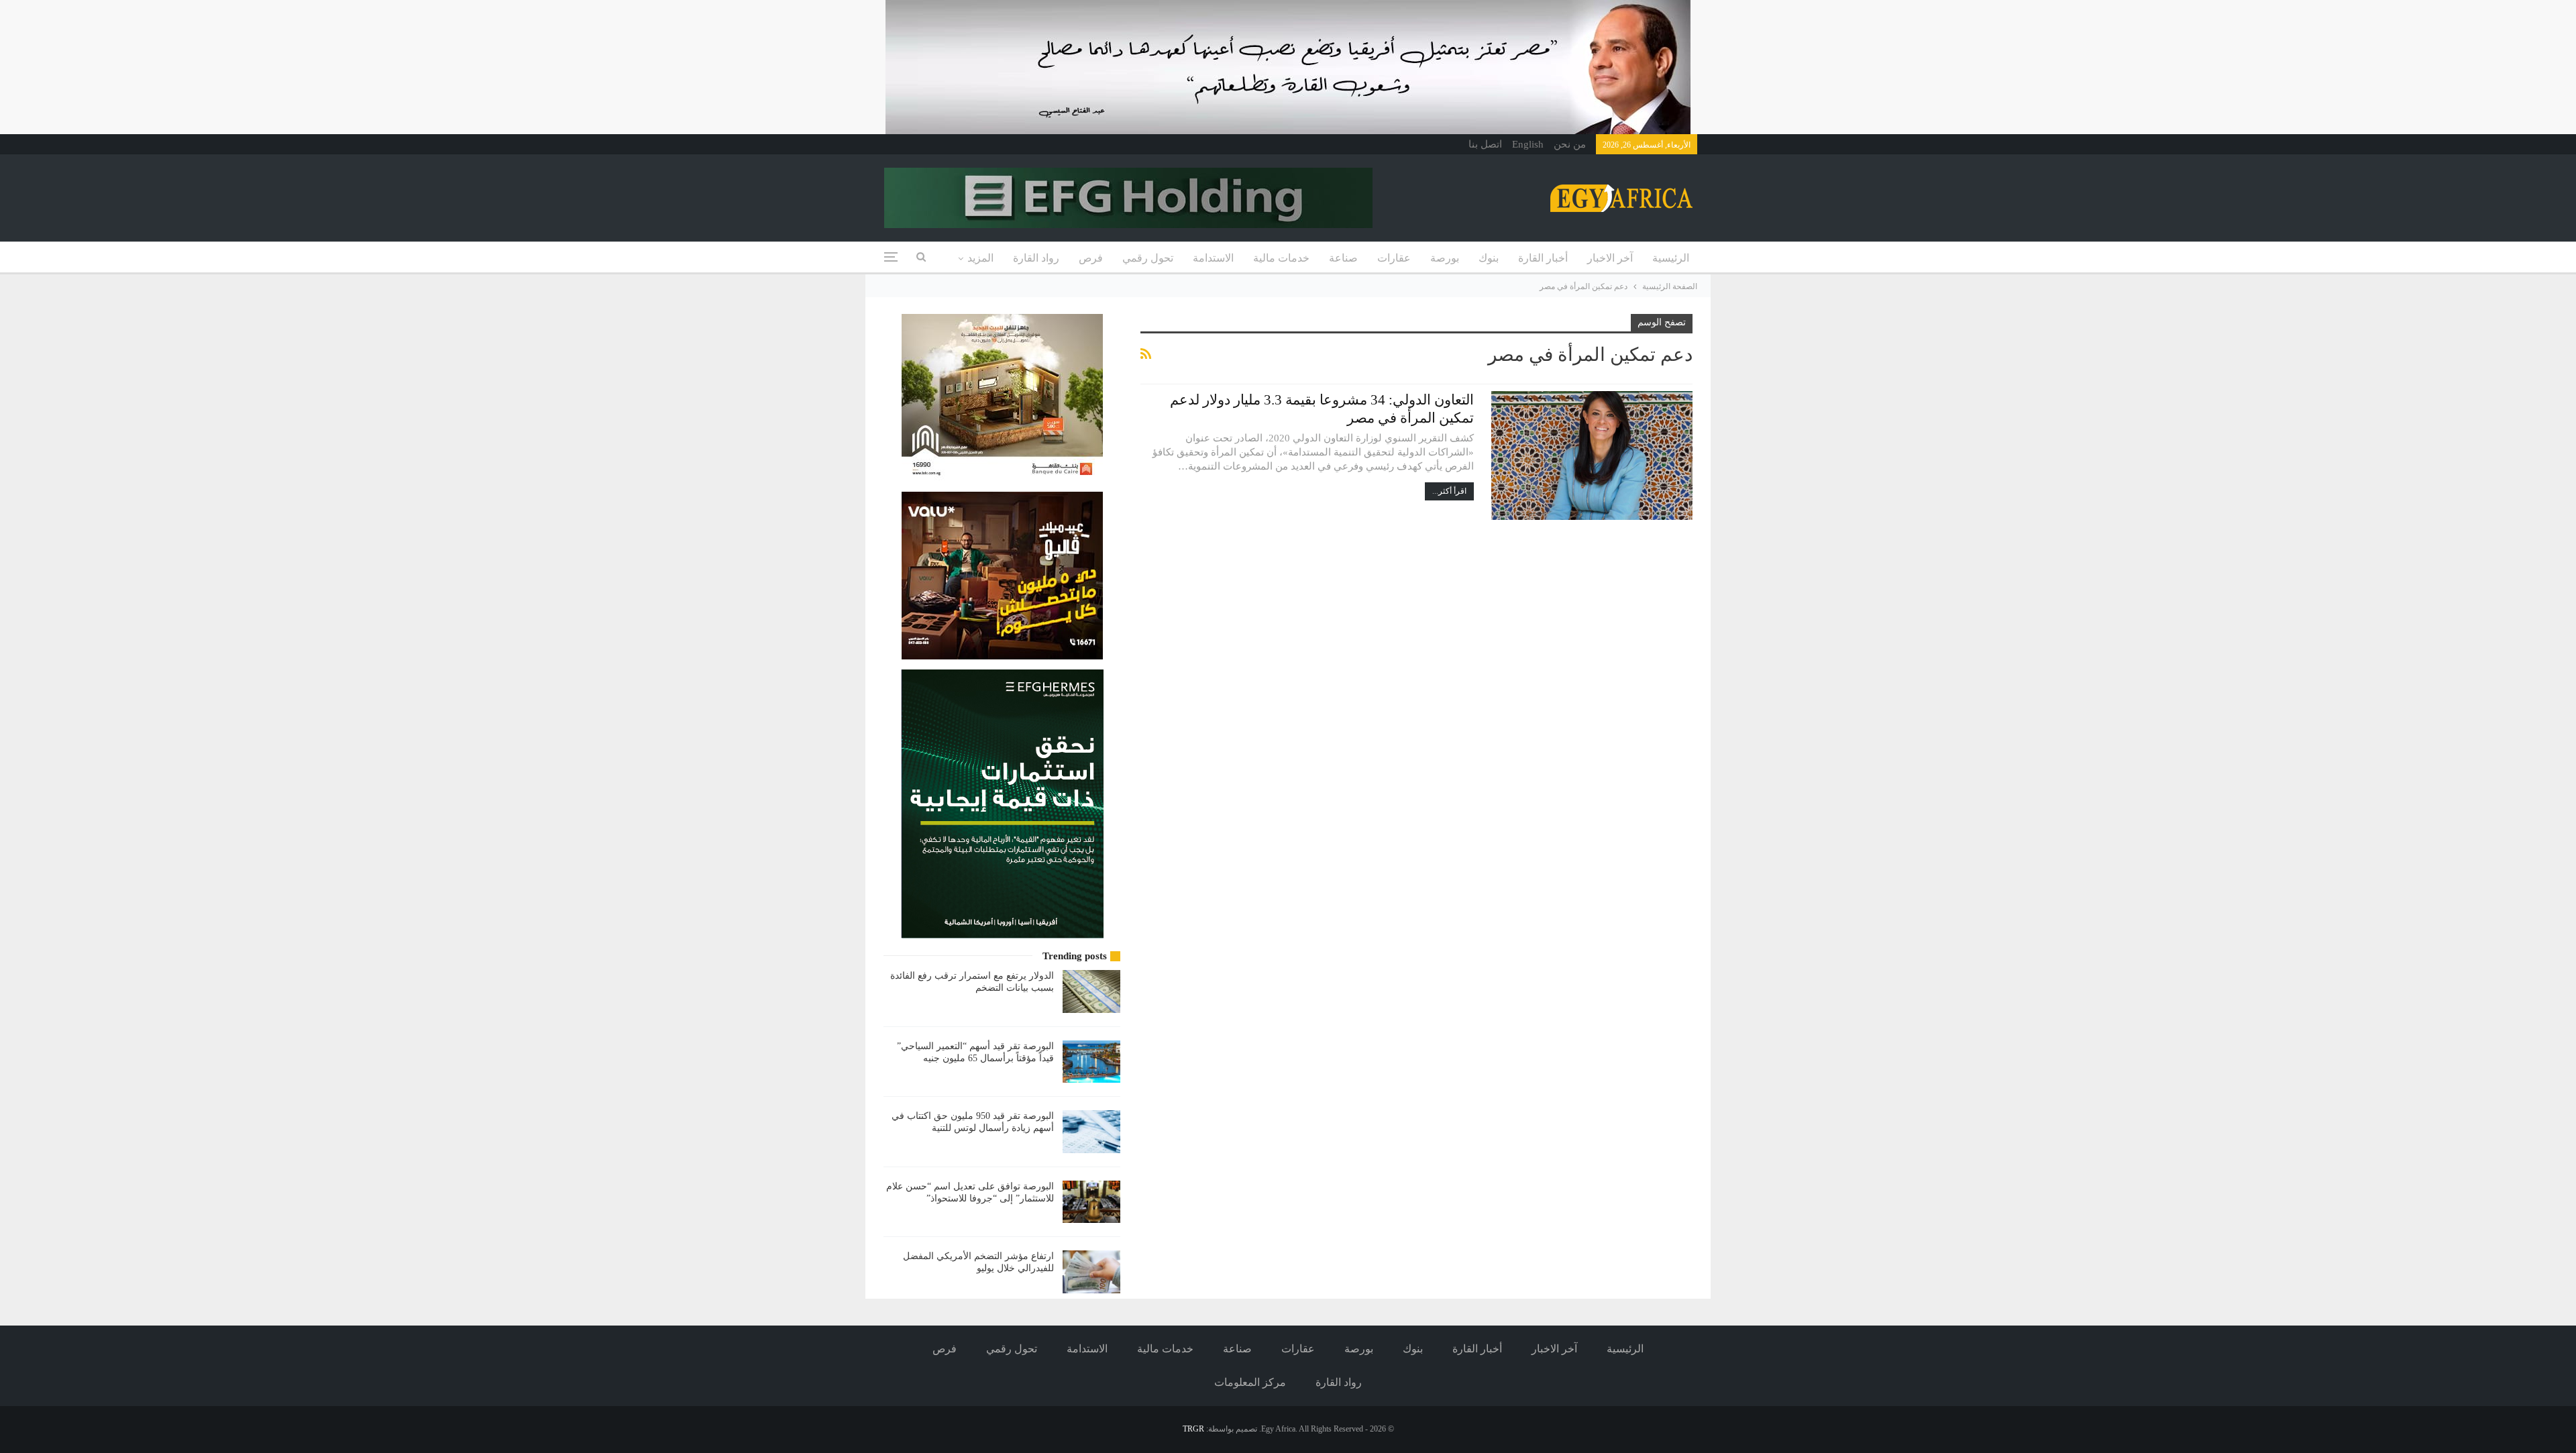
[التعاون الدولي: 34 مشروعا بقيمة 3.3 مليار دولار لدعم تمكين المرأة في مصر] (1592, 455)
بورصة (1445, 258)
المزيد (980, 258)
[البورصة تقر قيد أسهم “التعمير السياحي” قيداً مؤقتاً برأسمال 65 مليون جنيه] (1091, 1062)
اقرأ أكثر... (1449, 491)
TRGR (1193, 1429)
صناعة (1343, 258)
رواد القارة (1036, 258)
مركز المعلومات (1250, 1382)
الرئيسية (1671, 258)
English (1528, 144)
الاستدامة (1213, 258)
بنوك (1489, 258)
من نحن (1570, 144)
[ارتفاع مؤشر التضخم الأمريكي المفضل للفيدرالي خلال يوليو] (1091, 1272)
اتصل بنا (1485, 144)
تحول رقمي (1148, 258)
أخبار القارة (1543, 258)
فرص (1091, 258)
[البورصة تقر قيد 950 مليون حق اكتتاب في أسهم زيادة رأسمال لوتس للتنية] (1091, 1132)
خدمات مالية (1281, 258)
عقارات (1394, 258)
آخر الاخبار (1610, 258)
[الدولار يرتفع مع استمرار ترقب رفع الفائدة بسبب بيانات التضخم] (1091, 991)
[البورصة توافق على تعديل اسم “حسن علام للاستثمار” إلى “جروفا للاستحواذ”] (1091, 1202)
